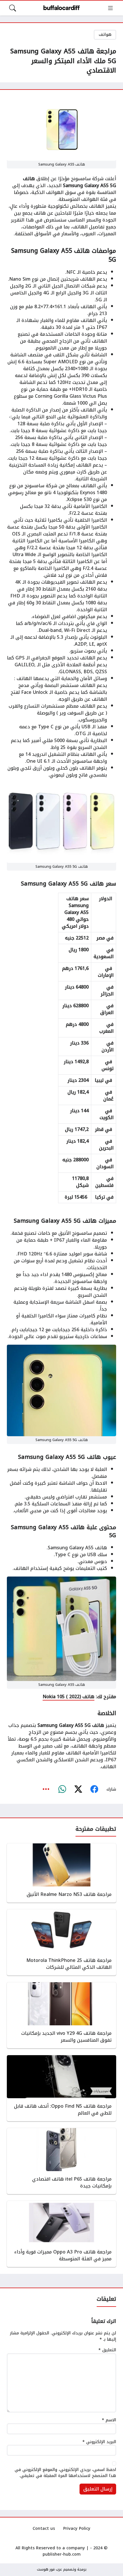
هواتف (105, 35)
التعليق (107, 2350)
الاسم (109, 2420)
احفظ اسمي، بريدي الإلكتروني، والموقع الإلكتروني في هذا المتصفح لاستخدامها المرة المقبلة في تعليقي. (65, 2473)
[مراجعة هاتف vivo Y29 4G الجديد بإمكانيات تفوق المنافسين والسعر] (61, 2015)
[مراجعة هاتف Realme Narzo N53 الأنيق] (61, 1873)
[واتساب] (62, 1789)
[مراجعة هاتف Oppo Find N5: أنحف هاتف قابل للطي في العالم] (61, 2088)
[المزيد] (46, 1789)
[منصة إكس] (78, 1789)
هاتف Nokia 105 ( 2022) (69, 1697)
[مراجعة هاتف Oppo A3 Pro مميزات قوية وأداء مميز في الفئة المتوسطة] (61, 2234)
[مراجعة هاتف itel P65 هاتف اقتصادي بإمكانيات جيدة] (61, 2161)
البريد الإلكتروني (99, 2442)
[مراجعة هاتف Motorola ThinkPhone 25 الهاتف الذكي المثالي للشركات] (61, 1942)
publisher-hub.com (62, 2554)
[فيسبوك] (94, 1789)
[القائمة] (110, 8)
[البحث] (13, 8)
